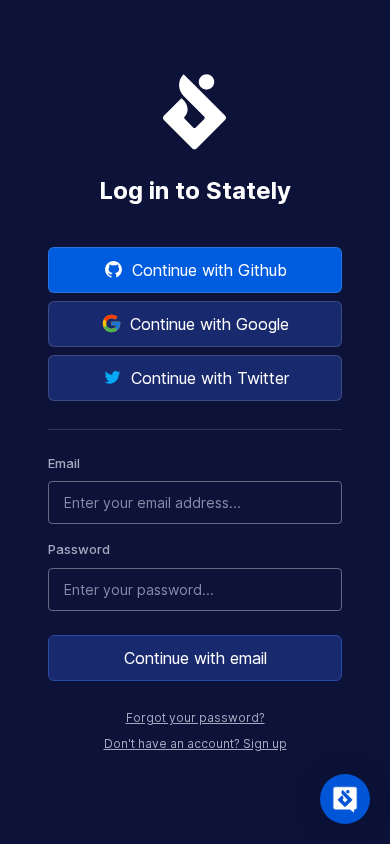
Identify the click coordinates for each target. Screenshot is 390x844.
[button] (345, 799)
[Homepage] (195, 111)
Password (79, 549)
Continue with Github (209, 270)
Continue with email (195, 658)
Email (64, 463)
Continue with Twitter (210, 378)
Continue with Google (209, 324)
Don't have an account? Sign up (195, 743)
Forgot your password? (195, 717)
